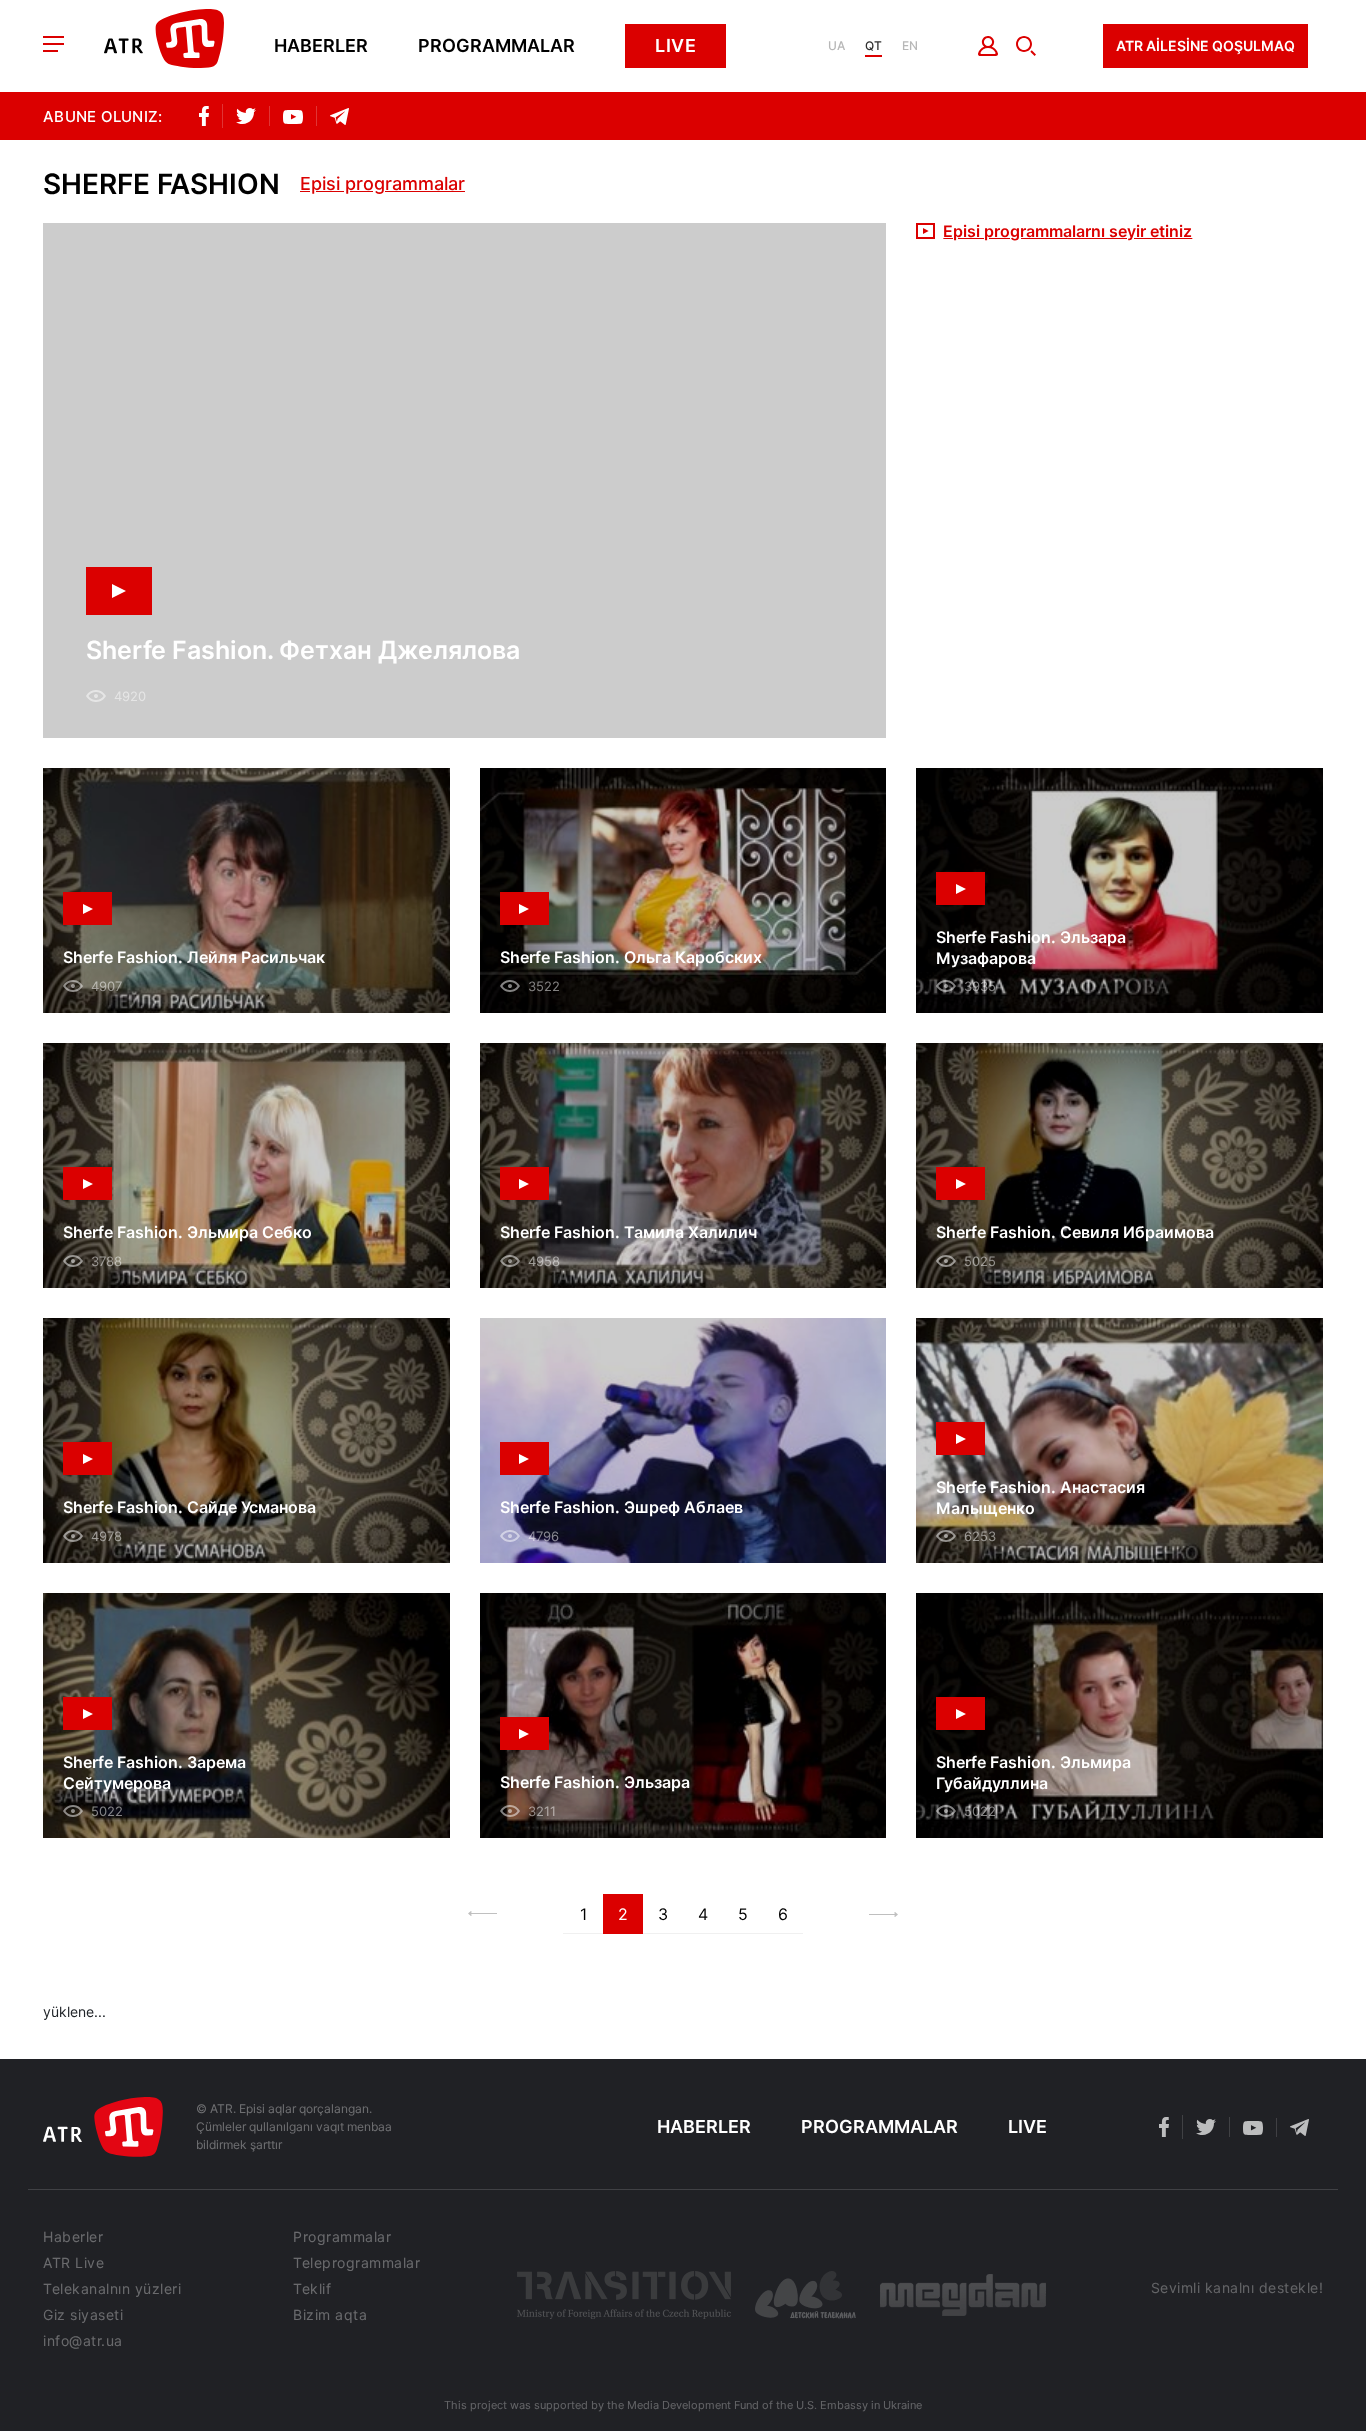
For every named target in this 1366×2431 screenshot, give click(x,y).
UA (836, 46)
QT (873, 46)
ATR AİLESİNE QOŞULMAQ (1205, 45)
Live (675, 45)
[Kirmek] (988, 46)
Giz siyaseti (83, 2315)
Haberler (321, 46)
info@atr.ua (83, 2341)
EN (910, 46)
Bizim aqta (330, 2315)
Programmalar (496, 46)
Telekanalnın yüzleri (112, 2289)
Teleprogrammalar (356, 2263)
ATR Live (73, 2263)
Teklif (312, 2289)
